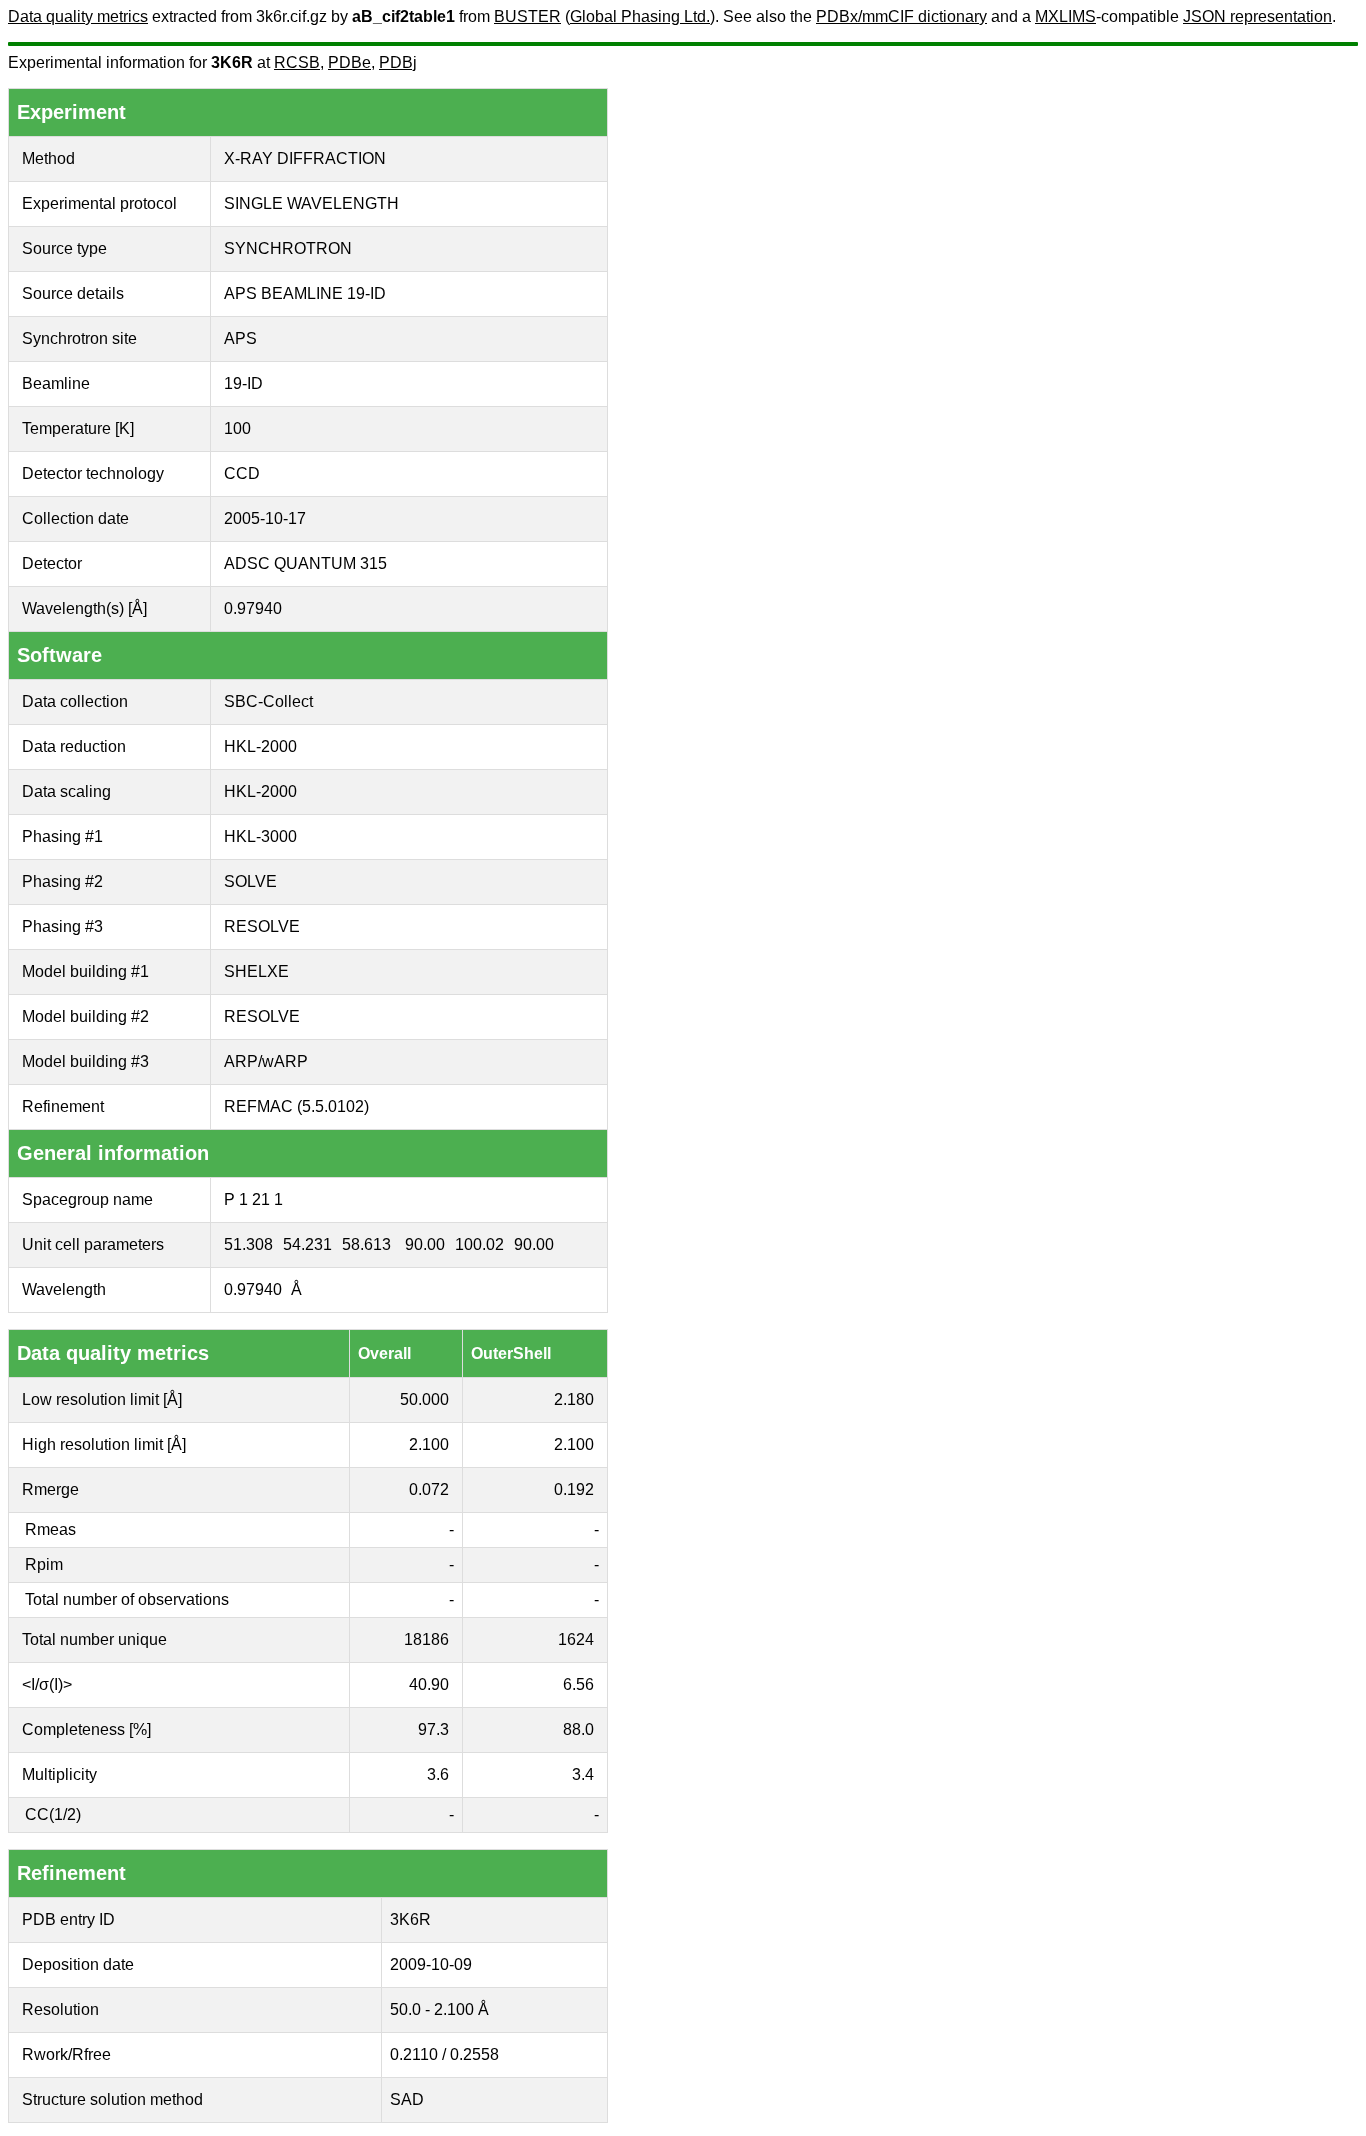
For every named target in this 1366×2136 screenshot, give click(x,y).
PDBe (349, 62)
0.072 (429, 1489)
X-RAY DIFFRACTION (305, 158)
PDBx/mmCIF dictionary (901, 16)
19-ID (243, 383)
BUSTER (527, 16)
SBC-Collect (268, 701)
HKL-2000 (260, 746)
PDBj (398, 62)
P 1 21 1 (253, 1199)
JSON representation (1257, 16)
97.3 (433, 1729)
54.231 (307, 1244)
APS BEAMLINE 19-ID (305, 293)
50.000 (424, 1399)
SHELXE (256, 971)
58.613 (366, 1244)
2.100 (429, 1444)
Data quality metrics (78, 16)
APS (240, 338)
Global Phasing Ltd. (640, 16)
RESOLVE (262, 926)
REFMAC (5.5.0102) (296, 1106)
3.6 (438, 1774)
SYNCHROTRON (288, 248)
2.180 (574, 1399)
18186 (426, 1639)
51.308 (248, 1244)
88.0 (578, 1729)
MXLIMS (1065, 16)
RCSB (297, 62)
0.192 (574, 1489)
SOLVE (250, 881)
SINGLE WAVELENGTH (311, 203)
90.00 (425, 1244)
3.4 (583, 1774)
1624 (576, 1639)
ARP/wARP (266, 1061)
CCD (242, 473)
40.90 (429, 1684)
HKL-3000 (260, 836)
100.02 (479, 1244)
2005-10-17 (265, 518)
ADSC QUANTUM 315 (305, 563)
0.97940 (253, 608)
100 (237, 428)
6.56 (578, 1684)
